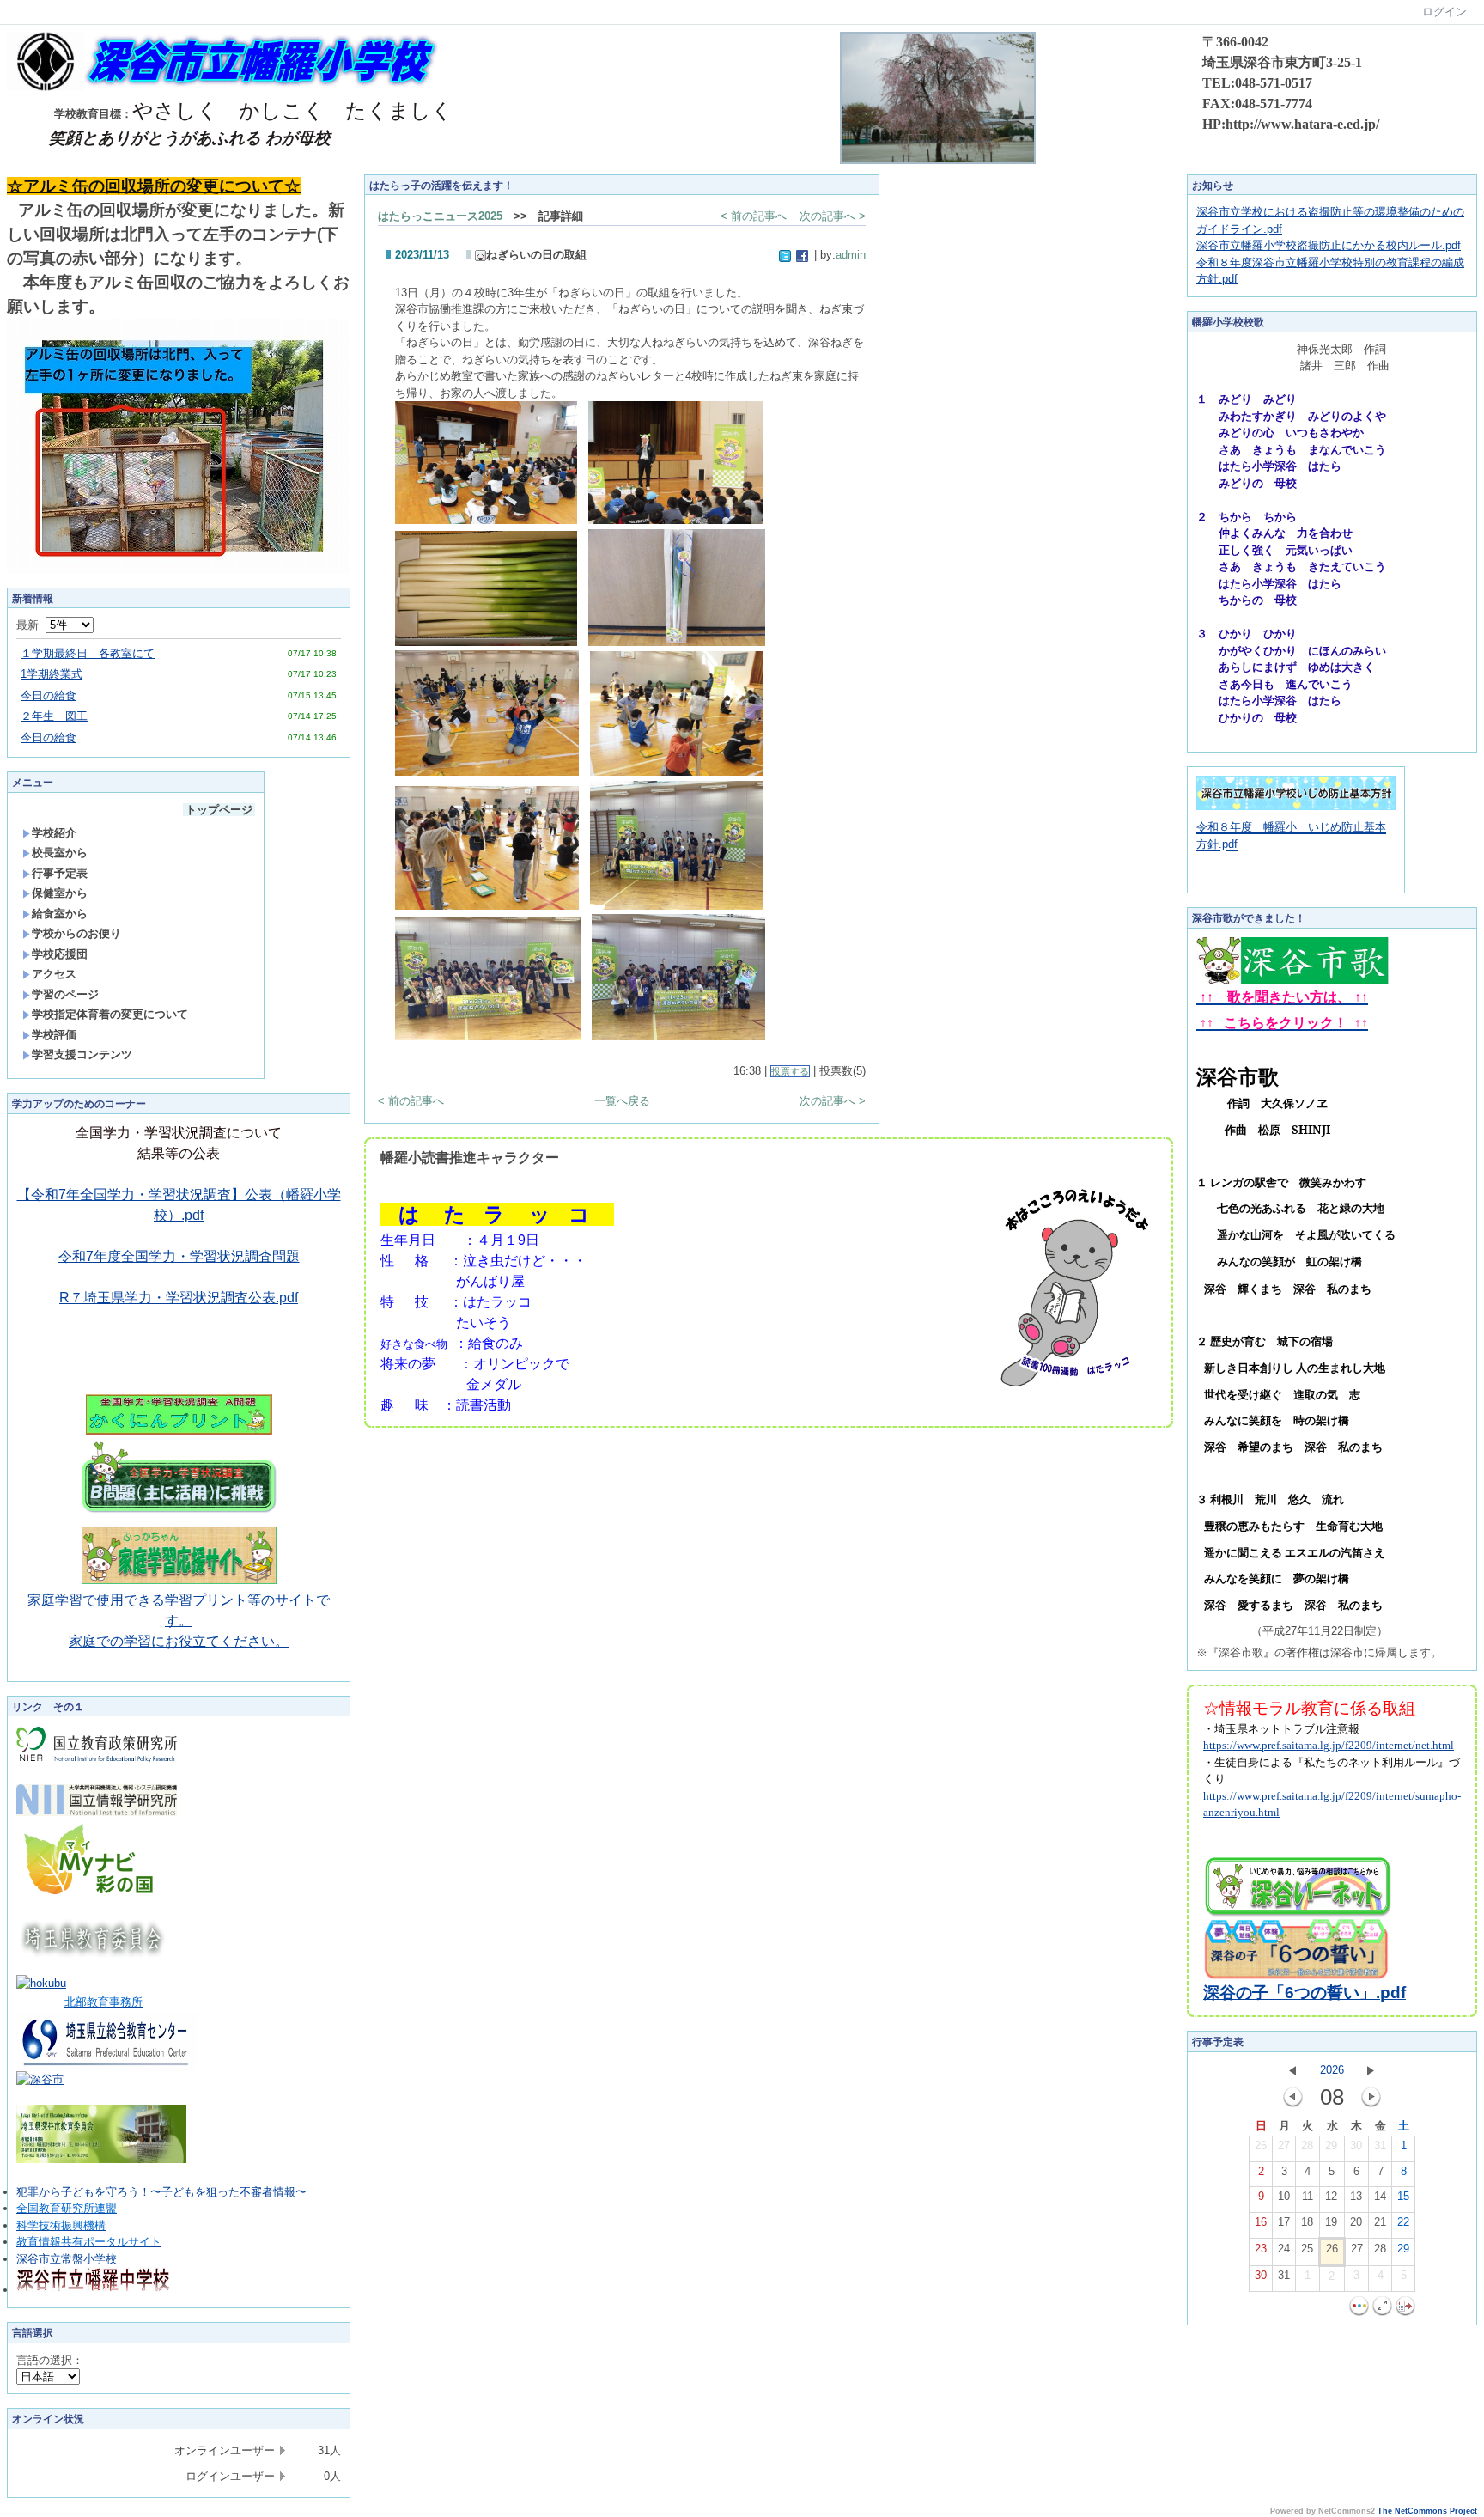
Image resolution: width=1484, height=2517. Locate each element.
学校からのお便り (76, 933)
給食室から (60, 914)
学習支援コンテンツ (82, 1054)
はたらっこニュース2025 (440, 216)
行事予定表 (60, 873)
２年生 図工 (54, 716)
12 (1331, 2196)
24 (1284, 2249)
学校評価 (54, 1035)
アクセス (54, 974)
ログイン (1444, 12)
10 (1284, 2196)
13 (1356, 2196)
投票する (790, 1071)
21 (1380, 2222)
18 (1307, 2222)
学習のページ (65, 994)
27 (1284, 2145)
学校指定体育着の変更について (110, 1014)
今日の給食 (49, 695)
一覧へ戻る (622, 1101)
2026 (1332, 2070)
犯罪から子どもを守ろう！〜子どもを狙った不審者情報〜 (161, 2192)
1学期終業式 (52, 674)
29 (1331, 2145)
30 (1356, 2145)
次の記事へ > (833, 216)
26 (1261, 2145)
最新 (31, 625)
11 (1308, 2196)
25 (1307, 2249)
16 (1261, 2222)
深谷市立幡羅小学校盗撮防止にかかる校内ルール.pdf (1329, 245)
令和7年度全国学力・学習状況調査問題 (179, 1256)
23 (1261, 2249)
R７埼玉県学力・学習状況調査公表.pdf (179, 1298)
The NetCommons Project (1427, 2511)
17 (1284, 2222)
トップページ (219, 810)
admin (851, 255)
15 (1403, 2196)
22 (1403, 2222)
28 (1307, 2145)
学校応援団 (60, 954)
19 (1331, 2222)
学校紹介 (54, 833)
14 (1380, 2196)
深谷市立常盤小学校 (67, 2259)
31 (1380, 2145)
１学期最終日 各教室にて (88, 653)
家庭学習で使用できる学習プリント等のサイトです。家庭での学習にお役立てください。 (179, 1621)
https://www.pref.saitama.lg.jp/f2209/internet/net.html (1329, 1745)
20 (1356, 2222)
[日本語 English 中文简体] (48, 2377)
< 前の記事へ (754, 216)
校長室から (60, 853)
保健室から (60, 893)
